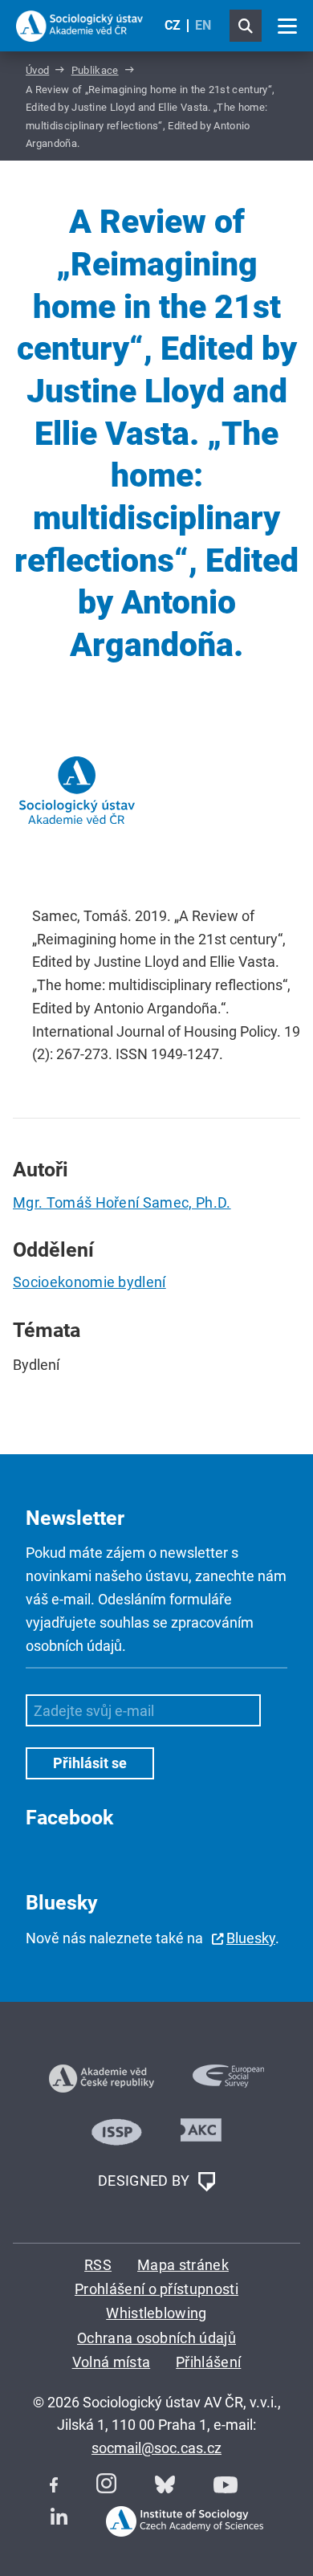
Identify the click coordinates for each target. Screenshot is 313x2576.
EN (203, 25)
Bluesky (251, 1938)
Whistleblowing (156, 2313)
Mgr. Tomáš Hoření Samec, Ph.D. (122, 1202)
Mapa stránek (183, 2265)
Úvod (37, 70)
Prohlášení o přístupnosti (156, 2289)
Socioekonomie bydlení (89, 1282)
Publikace (95, 70)
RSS (98, 2265)
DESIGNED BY (146, 2181)
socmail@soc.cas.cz (156, 2448)
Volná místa (112, 2362)
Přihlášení (208, 2362)
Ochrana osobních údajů (156, 2338)
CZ (173, 25)
